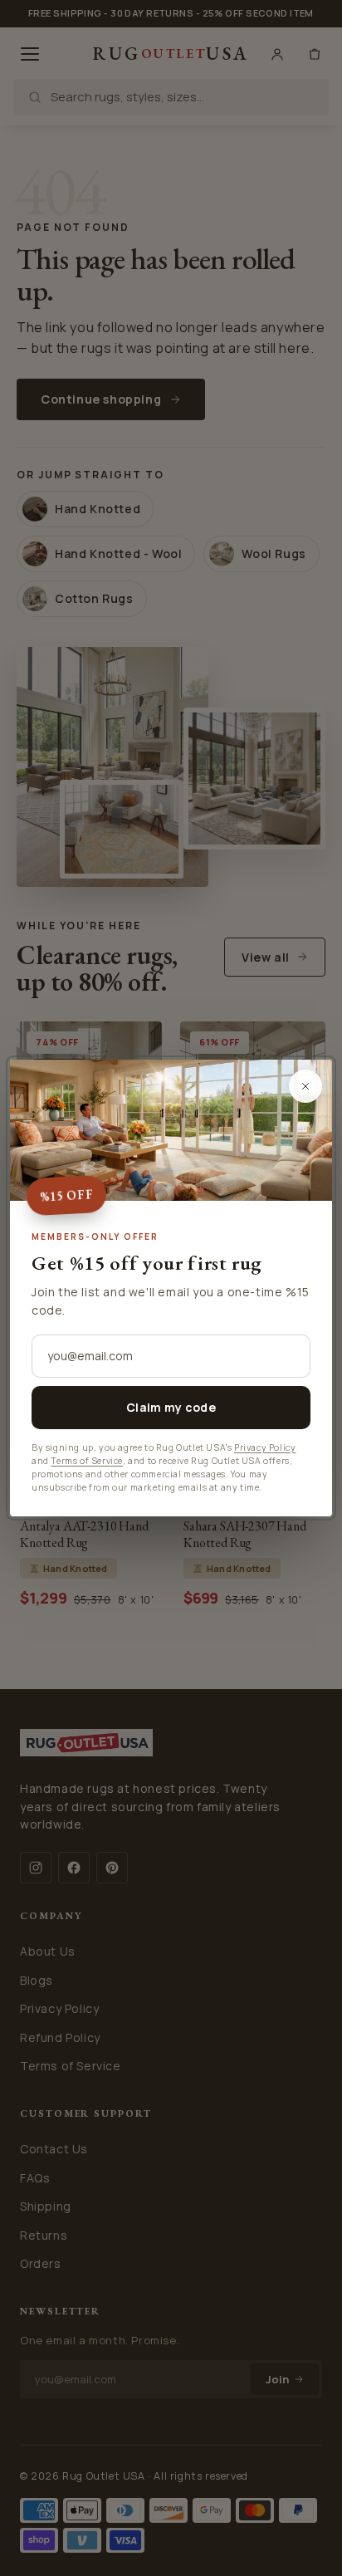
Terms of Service (87, 1461)
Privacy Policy (265, 1447)
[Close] (305, 1086)
